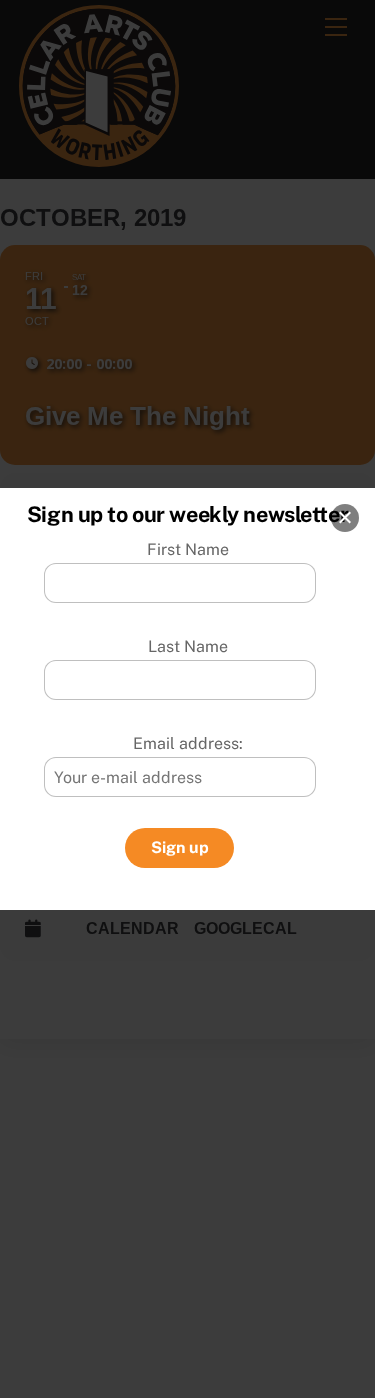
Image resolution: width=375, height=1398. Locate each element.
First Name (188, 549)
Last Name (188, 646)
